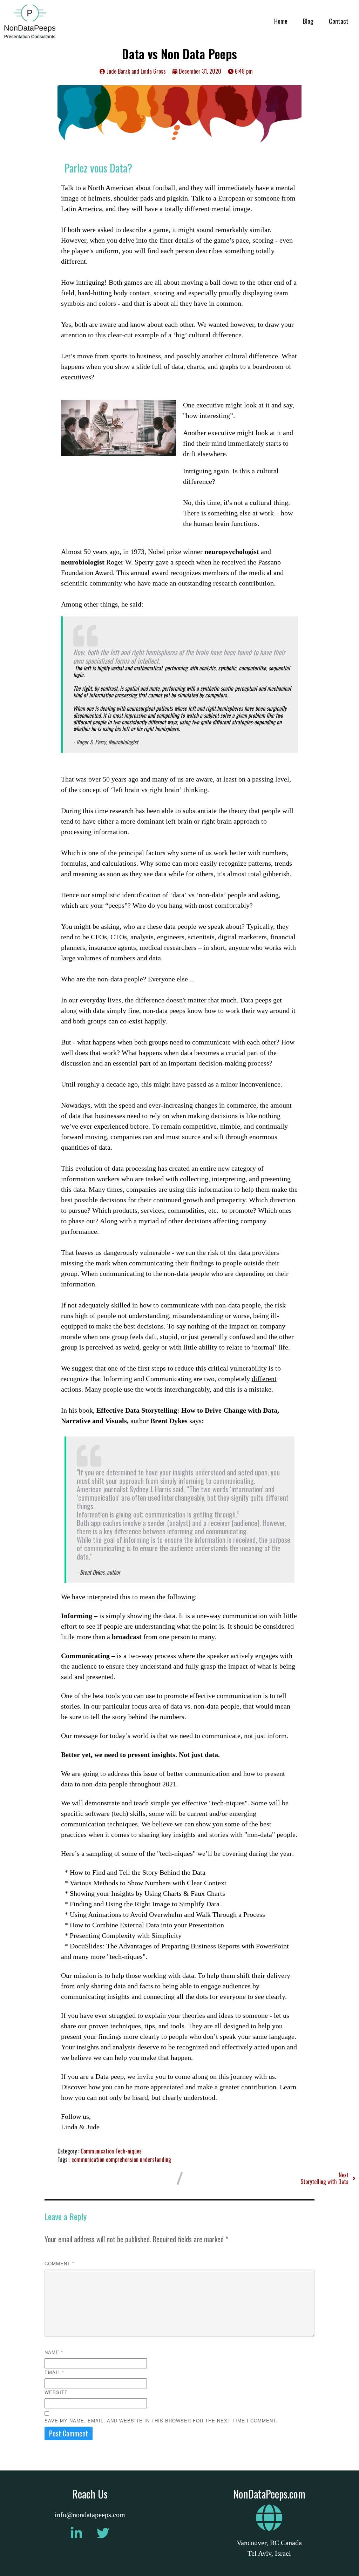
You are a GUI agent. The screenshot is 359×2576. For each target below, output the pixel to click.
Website (56, 2392)
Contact (339, 21)
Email (54, 2372)
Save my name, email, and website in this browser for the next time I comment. (161, 2421)
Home (281, 21)
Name (54, 2352)
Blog (308, 21)
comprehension (123, 2159)
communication (89, 2159)
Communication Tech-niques (111, 2151)
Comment (59, 2263)
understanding (155, 2159)
